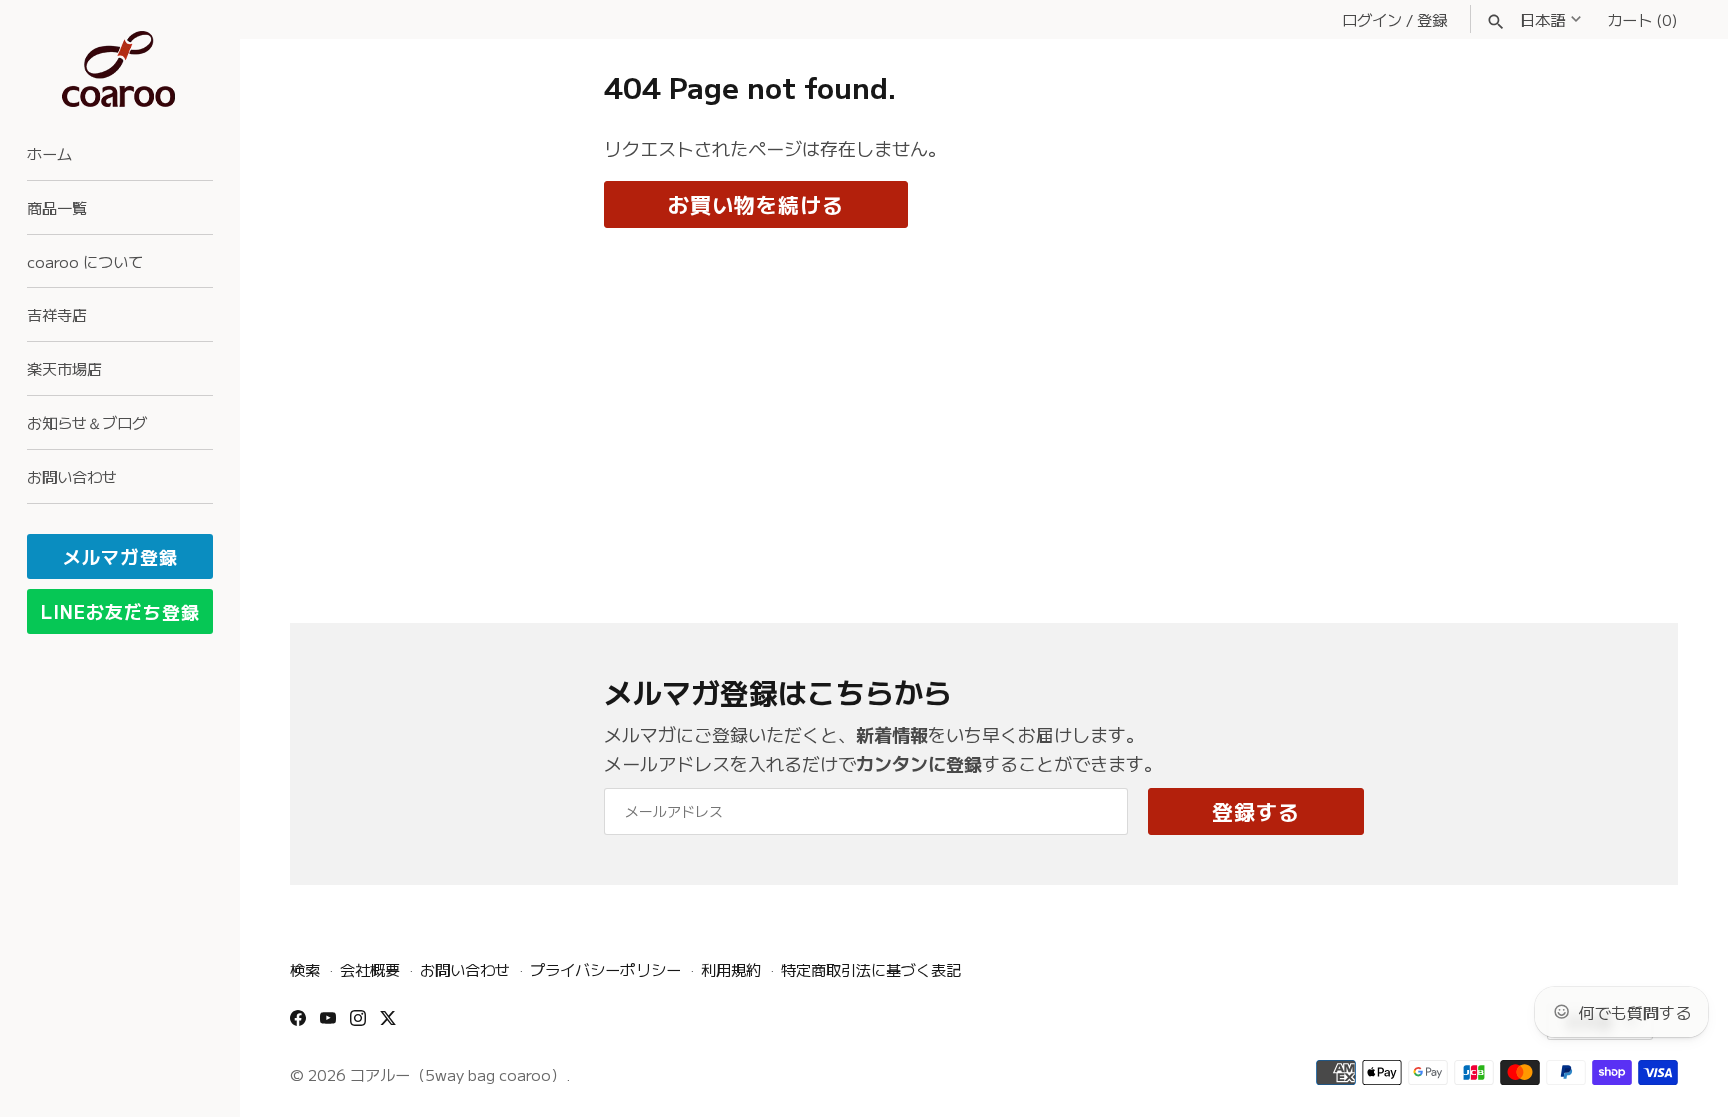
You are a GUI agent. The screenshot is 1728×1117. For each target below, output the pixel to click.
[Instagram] (358, 1024)
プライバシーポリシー (605, 969)
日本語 (1542, 19)
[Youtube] (328, 1024)
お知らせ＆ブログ (87, 422)
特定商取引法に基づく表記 (871, 969)
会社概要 (370, 969)
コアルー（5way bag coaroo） (458, 1074)
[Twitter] (388, 1024)
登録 (1432, 19)
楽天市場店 (64, 368)
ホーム (49, 153)
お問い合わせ (72, 476)
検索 (305, 969)
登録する (1256, 811)
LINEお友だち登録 (120, 611)
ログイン (1372, 19)
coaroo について (85, 261)
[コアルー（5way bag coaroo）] (120, 69)
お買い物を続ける (756, 204)
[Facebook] (298, 1024)
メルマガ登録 (120, 556)
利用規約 (731, 969)
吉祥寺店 (57, 314)
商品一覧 (57, 207)
